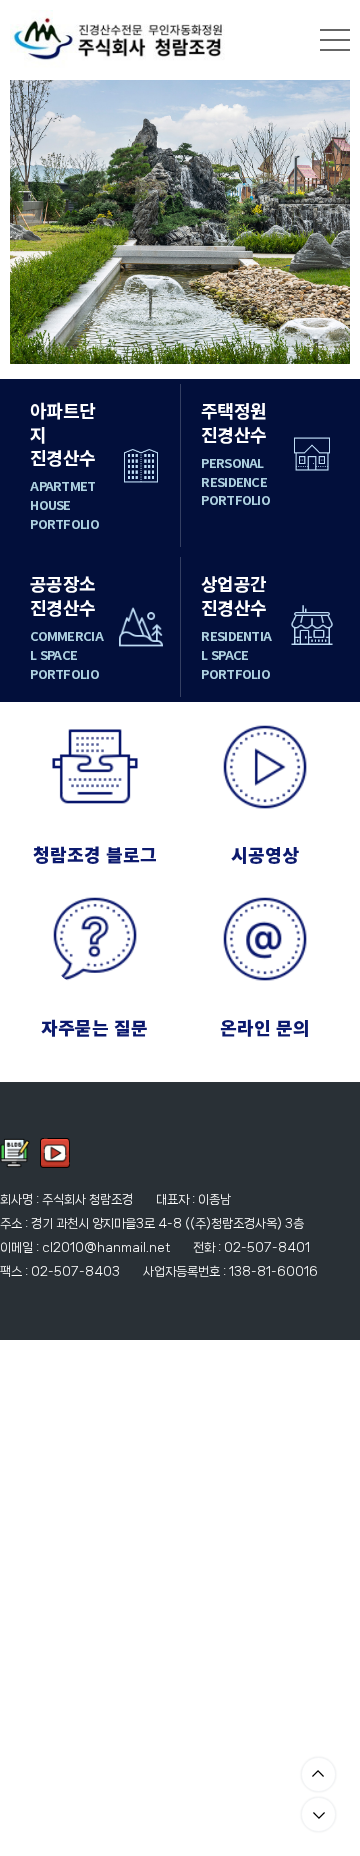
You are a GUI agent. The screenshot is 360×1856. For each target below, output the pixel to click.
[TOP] (318, 1774)
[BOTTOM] (318, 1814)
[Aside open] (335, 40)
